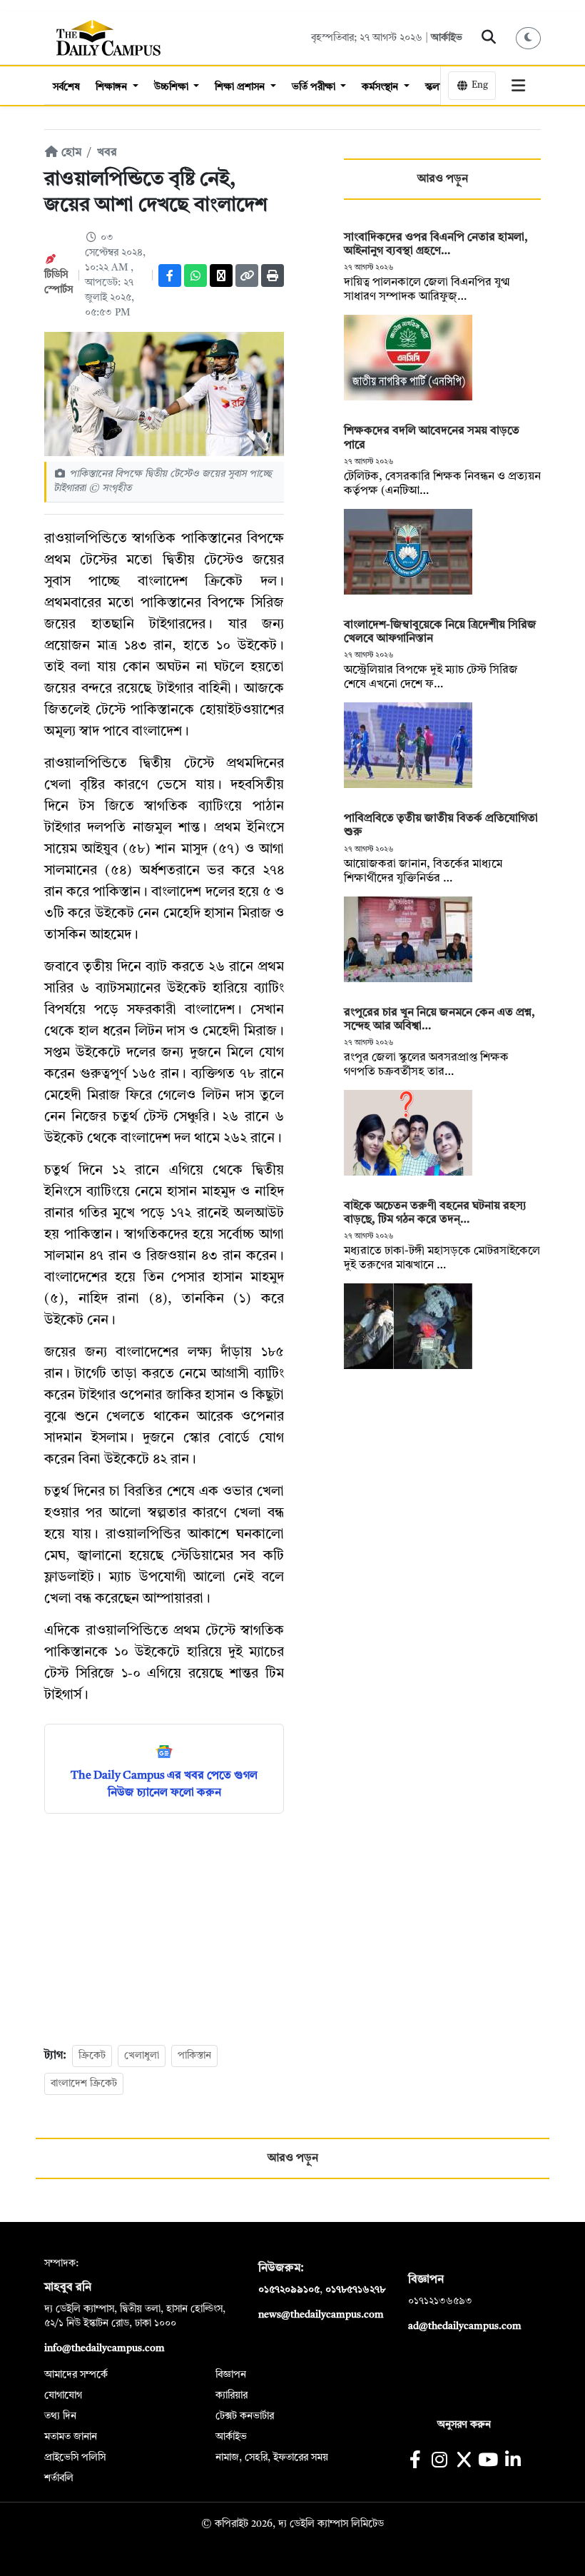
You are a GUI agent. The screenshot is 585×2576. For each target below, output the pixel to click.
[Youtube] (488, 2461)
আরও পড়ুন (443, 179)
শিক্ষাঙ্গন (113, 87)
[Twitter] (221, 276)
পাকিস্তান (194, 2056)
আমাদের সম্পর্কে (76, 2375)
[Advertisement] (164, 1928)
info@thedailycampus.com (105, 2348)
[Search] (489, 38)
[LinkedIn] (513, 2461)
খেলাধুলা (142, 2056)
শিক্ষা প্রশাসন (241, 87)
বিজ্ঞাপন (231, 2375)
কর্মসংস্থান (381, 87)
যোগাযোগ (63, 2395)
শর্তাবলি (59, 2478)
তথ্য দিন (60, 2416)
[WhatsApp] (195, 276)
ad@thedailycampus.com (465, 2326)
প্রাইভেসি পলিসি (75, 2458)
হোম (70, 153)
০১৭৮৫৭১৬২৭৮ (355, 2290)
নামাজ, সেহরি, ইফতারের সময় (272, 2458)
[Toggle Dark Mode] (529, 38)
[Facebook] (170, 276)
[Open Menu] (519, 86)
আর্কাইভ (447, 38)
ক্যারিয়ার (232, 2395)
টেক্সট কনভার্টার (245, 2416)
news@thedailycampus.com (321, 2315)
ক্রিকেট (92, 2056)
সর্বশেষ (66, 87)
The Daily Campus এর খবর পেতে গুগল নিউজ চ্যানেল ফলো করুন (164, 1784)
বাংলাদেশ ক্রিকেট (84, 2083)
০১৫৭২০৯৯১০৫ (289, 2290)
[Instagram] (439, 2461)
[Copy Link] (247, 276)
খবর (107, 153)
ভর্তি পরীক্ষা (315, 87)
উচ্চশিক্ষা (173, 87)
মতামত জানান (71, 2437)
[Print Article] (273, 276)
